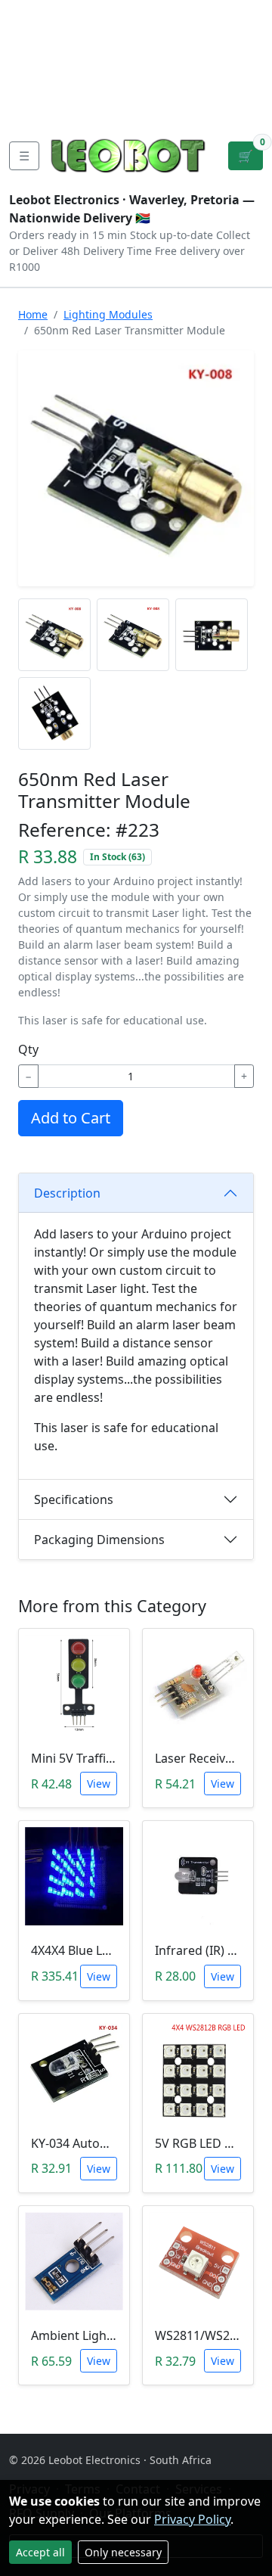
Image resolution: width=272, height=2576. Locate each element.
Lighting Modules (108, 314)
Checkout (137, 61)
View (99, 1784)
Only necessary (123, 2552)
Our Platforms (53, 85)
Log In (199, 61)
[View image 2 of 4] (133, 635)
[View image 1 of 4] (54, 635)
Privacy (32, 109)
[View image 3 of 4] (212, 635)
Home (33, 314)
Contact (34, 61)
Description (67, 1193)
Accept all (40, 2552)
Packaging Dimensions (99, 1540)
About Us (39, 36)
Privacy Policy (192, 2519)
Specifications (74, 1499)
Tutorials (37, 12)
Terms (90, 109)
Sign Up (247, 61)
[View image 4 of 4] (54, 713)
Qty (28, 1049)
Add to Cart (71, 1118)
